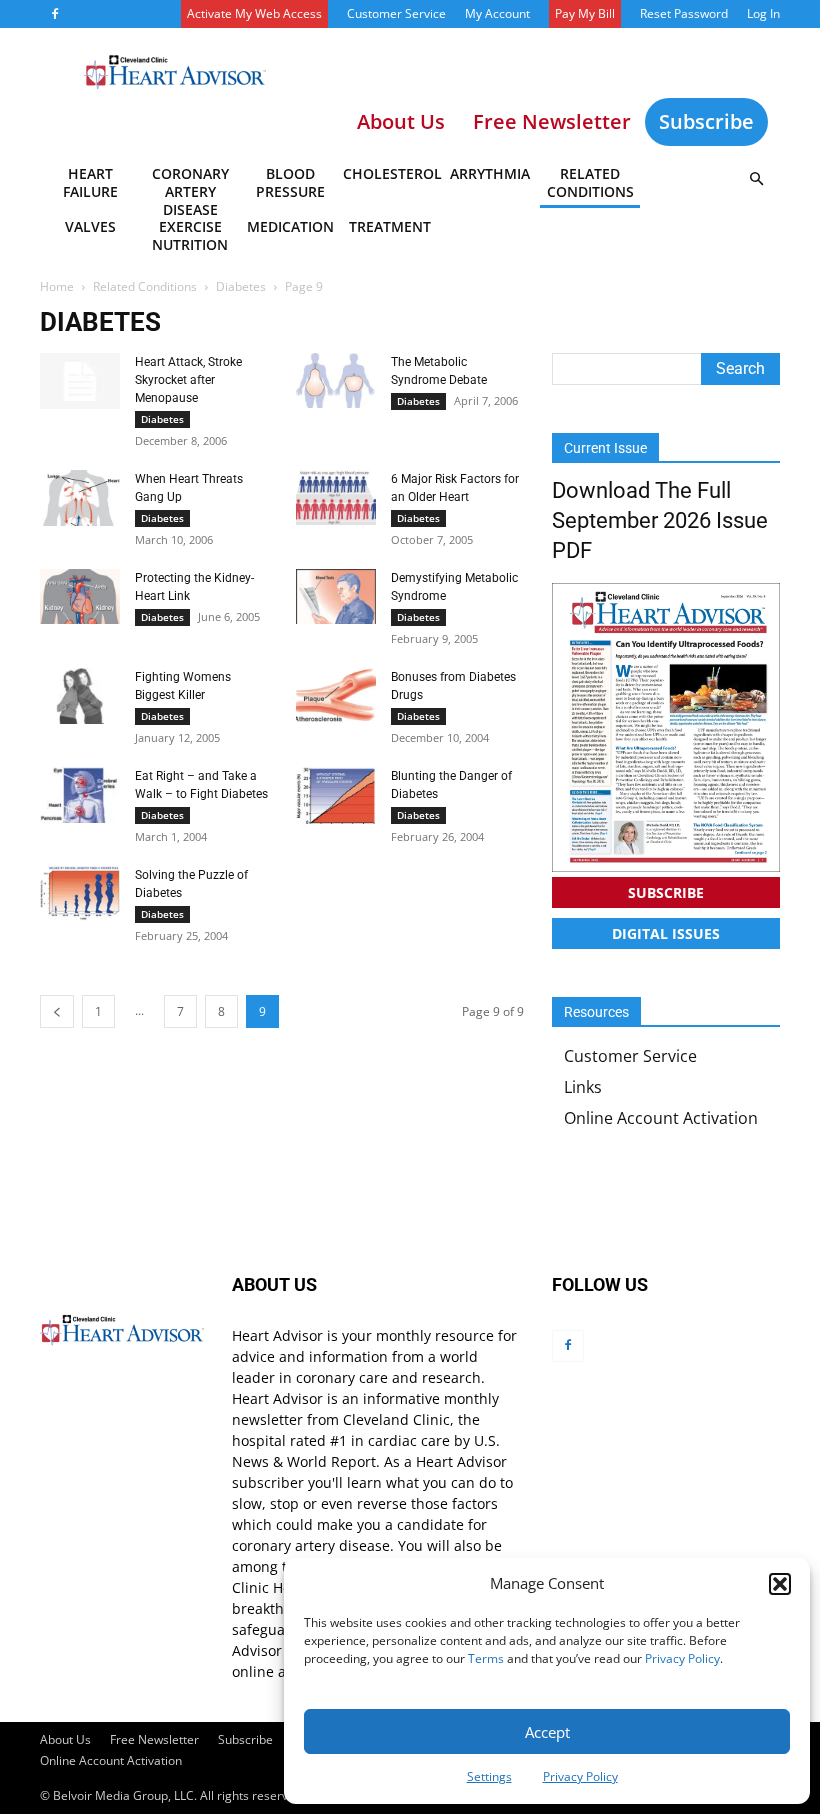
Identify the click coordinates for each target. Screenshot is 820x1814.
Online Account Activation (661, 1118)
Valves (90, 226)
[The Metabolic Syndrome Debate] (336, 380)
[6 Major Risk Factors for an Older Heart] (336, 497)
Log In (763, 13)
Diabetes (241, 286)
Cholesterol (391, 173)
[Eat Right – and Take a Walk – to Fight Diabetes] (80, 795)
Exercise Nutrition (190, 235)
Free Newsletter (154, 1739)
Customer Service (396, 13)
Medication (290, 226)
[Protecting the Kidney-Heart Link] (80, 596)
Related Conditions (590, 182)
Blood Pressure (290, 182)
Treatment (390, 226)
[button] (780, 1584)
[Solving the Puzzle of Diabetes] (80, 893)
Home (57, 286)
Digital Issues (666, 933)
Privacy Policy (682, 1658)
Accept (547, 1732)
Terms (486, 1658)
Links (583, 1087)
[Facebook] (55, 14)
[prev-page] (57, 1011)
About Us (65, 1739)
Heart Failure (90, 182)
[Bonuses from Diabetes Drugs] (336, 695)
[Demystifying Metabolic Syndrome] (336, 596)
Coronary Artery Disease (190, 186)
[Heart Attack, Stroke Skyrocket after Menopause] (80, 381)
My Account (497, 13)
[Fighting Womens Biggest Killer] (80, 696)
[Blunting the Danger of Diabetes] (336, 795)
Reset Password (684, 13)
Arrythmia (490, 173)
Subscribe (706, 121)
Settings (489, 1776)
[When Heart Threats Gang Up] (80, 498)
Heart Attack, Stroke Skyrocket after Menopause (188, 380)
